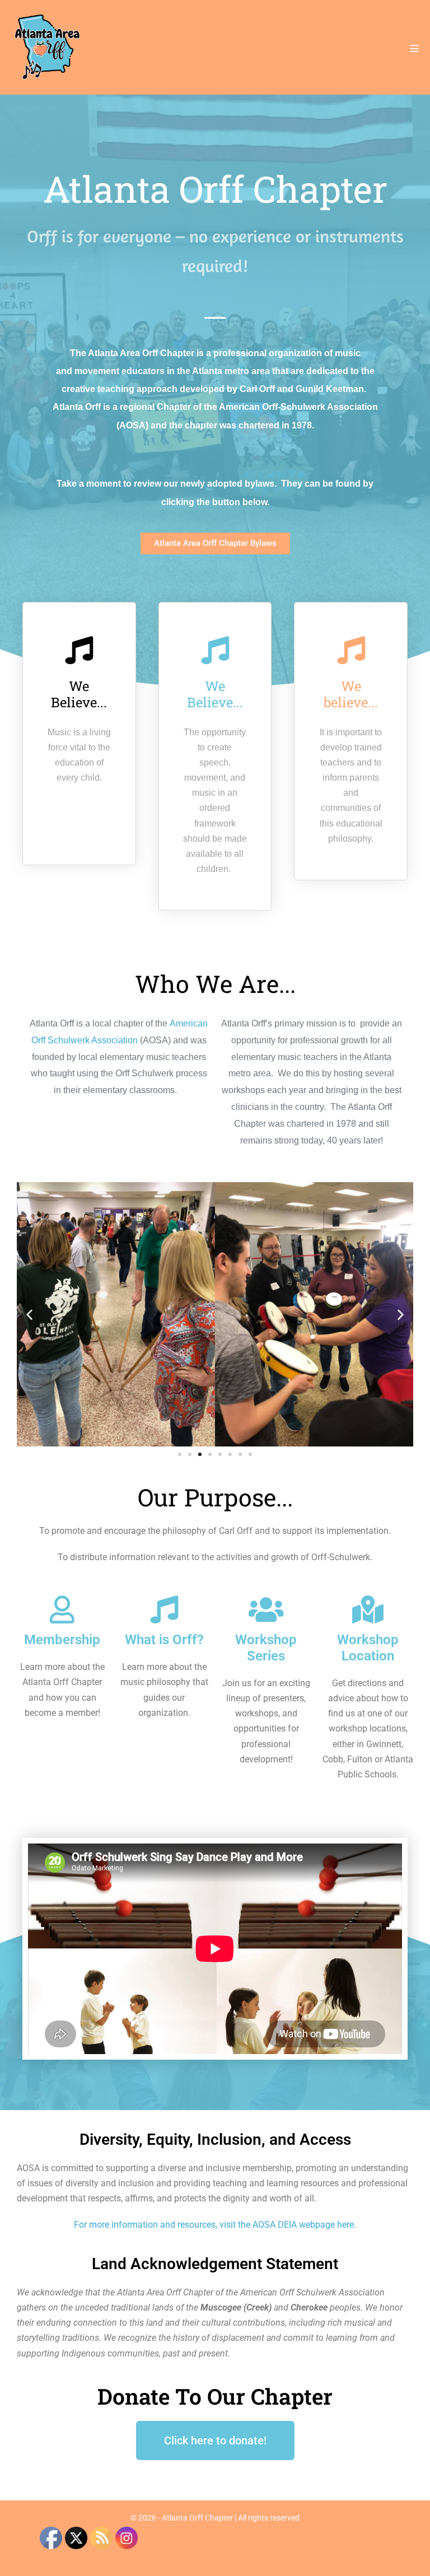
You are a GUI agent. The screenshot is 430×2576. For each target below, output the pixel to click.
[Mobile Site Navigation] (414, 48)
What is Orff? (164, 1640)
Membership (62, 1640)
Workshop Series (266, 1648)
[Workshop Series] (266, 1609)
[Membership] (62, 1609)
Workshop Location (368, 1648)
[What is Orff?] (164, 1609)
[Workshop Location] (368, 1609)
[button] (29, 1315)
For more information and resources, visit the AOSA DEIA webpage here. (215, 2225)
